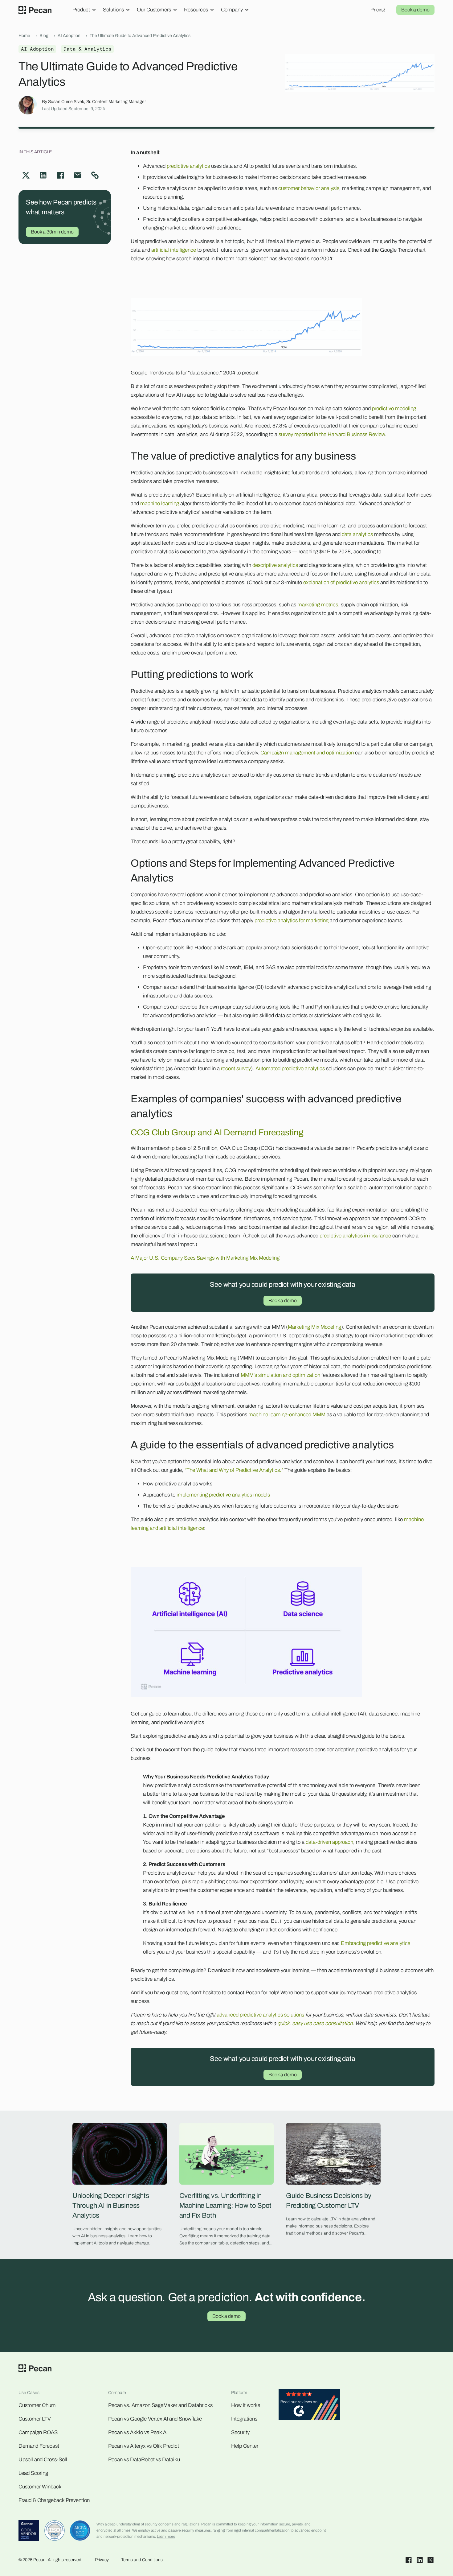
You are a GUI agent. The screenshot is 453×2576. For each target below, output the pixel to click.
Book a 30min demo (52, 232)
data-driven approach (329, 1842)
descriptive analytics (275, 565)
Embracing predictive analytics (375, 1943)
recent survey (236, 1069)
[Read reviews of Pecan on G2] (309, 2406)
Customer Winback (40, 2487)
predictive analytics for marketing (292, 921)
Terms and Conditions (142, 2560)
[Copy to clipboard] (95, 175)
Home (24, 36)
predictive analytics (188, 166)
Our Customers (154, 10)
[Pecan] (35, 10)
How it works (246, 2405)
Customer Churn (37, 2405)
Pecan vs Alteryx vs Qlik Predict (144, 2446)
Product (81, 10)
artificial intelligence (174, 250)
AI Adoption (69, 36)
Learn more (166, 2537)
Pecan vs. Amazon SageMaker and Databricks (160, 2405)
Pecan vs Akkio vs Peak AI (138, 2432)
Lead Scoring (33, 2473)
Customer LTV (35, 2419)
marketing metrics (318, 605)
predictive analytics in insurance (355, 1236)
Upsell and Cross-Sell (43, 2460)
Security (240, 2432)
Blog (44, 36)
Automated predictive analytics (290, 1069)
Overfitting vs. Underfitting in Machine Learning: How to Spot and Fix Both (226, 2206)
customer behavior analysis (309, 188)
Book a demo (415, 10)
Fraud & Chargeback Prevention (54, 2500)
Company (232, 10)
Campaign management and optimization (307, 753)
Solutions (113, 10)
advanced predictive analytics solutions (260, 2015)
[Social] (409, 2560)
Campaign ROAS (38, 2432)
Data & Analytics (87, 49)
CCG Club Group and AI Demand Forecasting (217, 1132)
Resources (196, 10)
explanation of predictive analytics (341, 582)
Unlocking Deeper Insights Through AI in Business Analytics (111, 2206)
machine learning (160, 504)
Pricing (378, 10)
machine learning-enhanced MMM (287, 1415)
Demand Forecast (39, 2446)
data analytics (357, 534)
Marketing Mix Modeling (314, 1327)
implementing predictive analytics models (223, 1495)
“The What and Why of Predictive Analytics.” (234, 1470)
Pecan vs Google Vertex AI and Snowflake (155, 2419)
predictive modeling (394, 409)
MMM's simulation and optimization (280, 1375)
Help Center (245, 2446)
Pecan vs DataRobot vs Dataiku (144, 2460)
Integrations (244, 2419)
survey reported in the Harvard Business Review (332, 434)
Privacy (102, 2560)
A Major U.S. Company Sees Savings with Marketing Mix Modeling (205, 1258)
